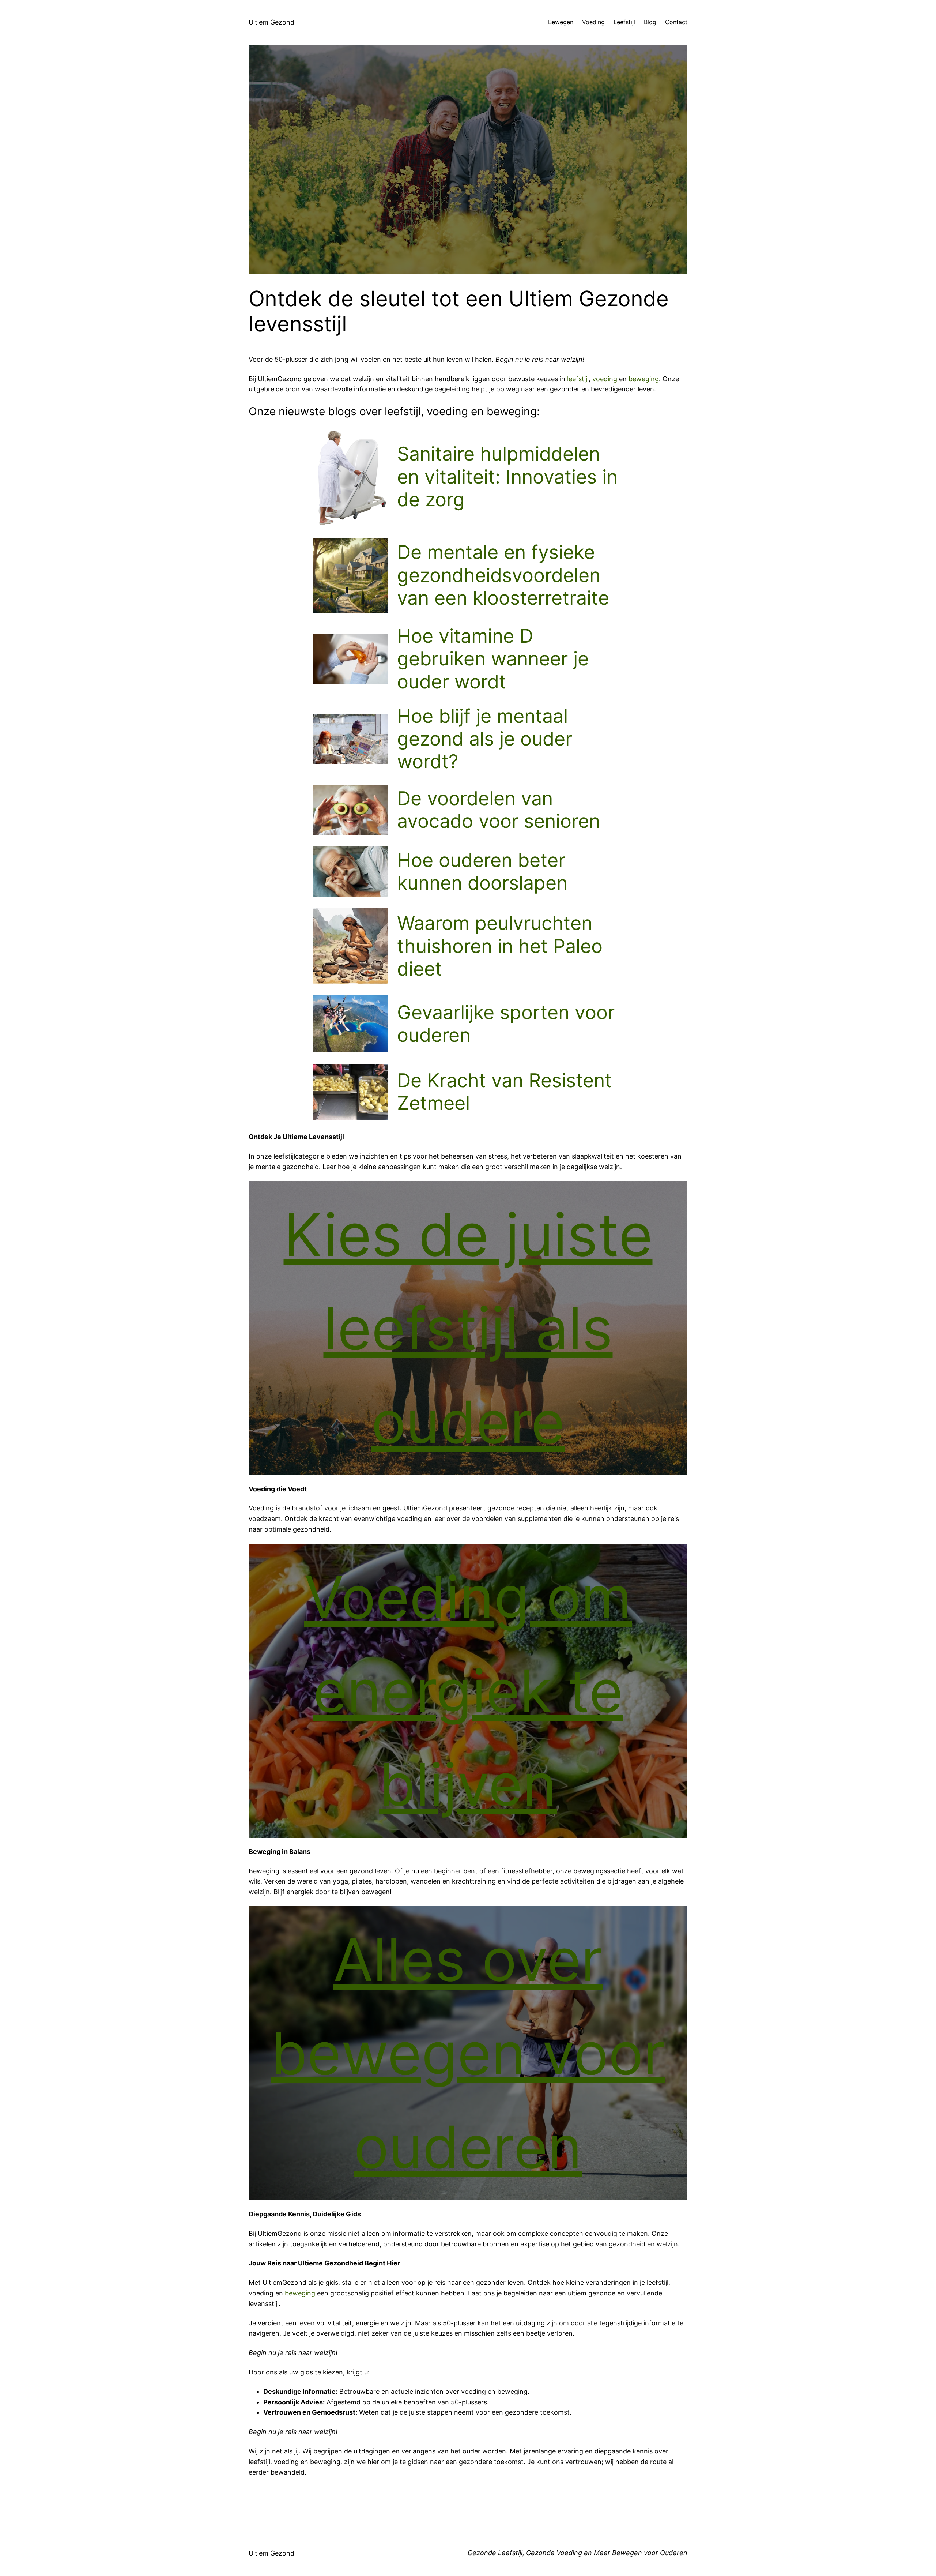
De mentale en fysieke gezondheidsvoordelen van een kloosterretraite (503, 575)
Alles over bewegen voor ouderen (468, 2053)
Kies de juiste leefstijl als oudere (468, 1328)
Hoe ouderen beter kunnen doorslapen (482, 872)
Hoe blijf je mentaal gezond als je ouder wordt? (485, 739)
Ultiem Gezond (271, 22)
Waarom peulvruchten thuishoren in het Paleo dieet (500, 946)
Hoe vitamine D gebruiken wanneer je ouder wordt (493, 659)
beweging (644, 379)
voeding (605, 379)
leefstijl (578, 379)
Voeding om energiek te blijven (468, 1691)
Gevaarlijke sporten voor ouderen (506, 1024)
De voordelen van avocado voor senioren (499, 810)
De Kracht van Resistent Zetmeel (504, 1092)
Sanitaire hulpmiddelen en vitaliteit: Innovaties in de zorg (507, 477)
